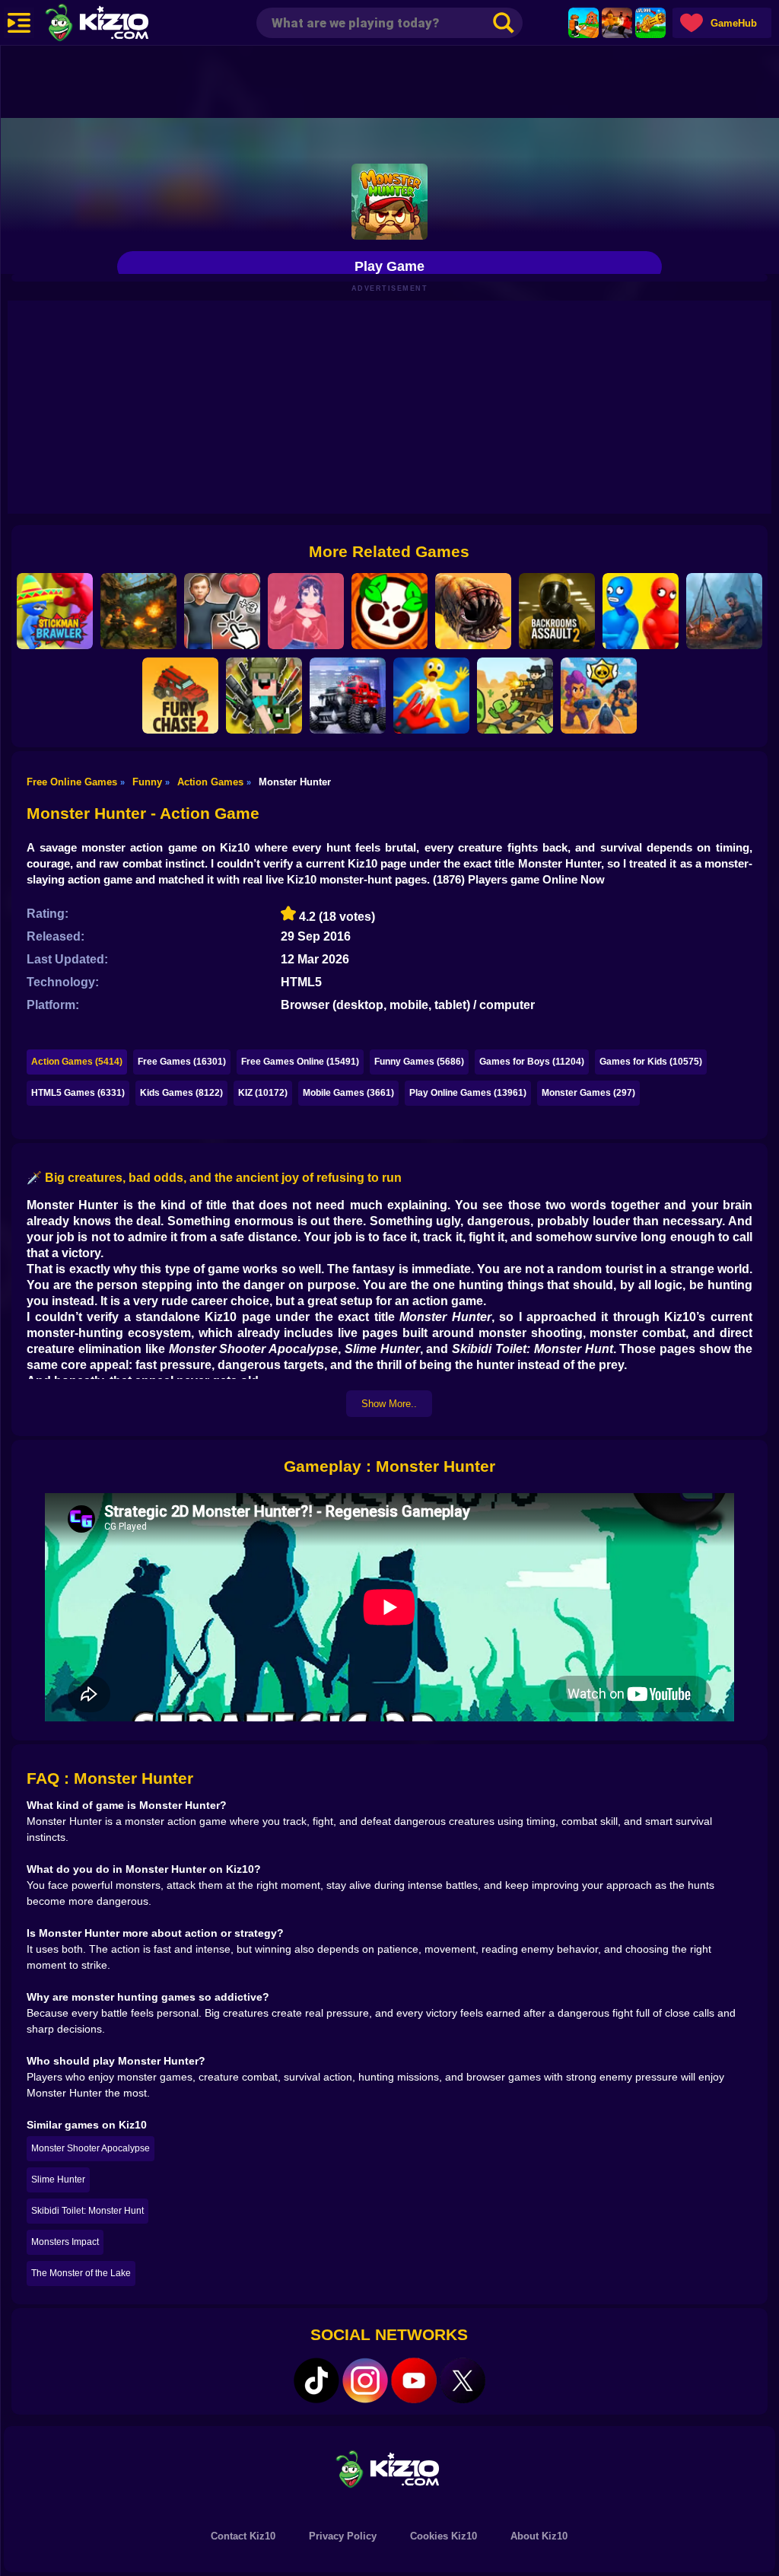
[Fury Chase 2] (180, 696)
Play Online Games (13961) (468, 1093)
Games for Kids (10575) (651, 1062)
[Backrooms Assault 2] (557, 611)
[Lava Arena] (617, 23)
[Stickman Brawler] (55, 611)
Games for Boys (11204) (532, 1062)
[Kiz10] (122, 24)
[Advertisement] (389, 80)
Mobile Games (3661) (348, 1093)
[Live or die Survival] (724, 611)
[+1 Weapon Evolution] (650, 23)
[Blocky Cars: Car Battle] (348, 696)
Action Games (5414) (77, 1062)
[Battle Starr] (389, 611)
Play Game (389, 266)
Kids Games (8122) (181, 1093)
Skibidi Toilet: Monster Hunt (87, 2211)
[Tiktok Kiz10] (316, 2380)
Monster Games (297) (588, 1093)
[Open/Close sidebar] (19, 23)
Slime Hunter (58, 2180)
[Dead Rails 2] (515, 696)
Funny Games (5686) (419, 1062)
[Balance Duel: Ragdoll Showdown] (641, 611)
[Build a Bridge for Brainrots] (583, 23)
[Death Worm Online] (473, 611)
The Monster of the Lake (81, 2273)
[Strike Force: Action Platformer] (138, 611)
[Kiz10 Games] (389, 2468)
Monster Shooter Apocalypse (91, 2148)
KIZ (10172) (263, 1093)
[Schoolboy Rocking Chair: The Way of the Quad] (222, 611)
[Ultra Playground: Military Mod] (264, 696)
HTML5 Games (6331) (78, 1093)
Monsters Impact (65, 2242)
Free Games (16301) (182, 1062)
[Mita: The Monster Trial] (306, 611)
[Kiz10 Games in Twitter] (463, 2380)
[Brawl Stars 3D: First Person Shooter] (599, 696)
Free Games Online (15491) (300, 1062)
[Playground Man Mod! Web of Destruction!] (431, 696)
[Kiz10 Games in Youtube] (414, 2380)
